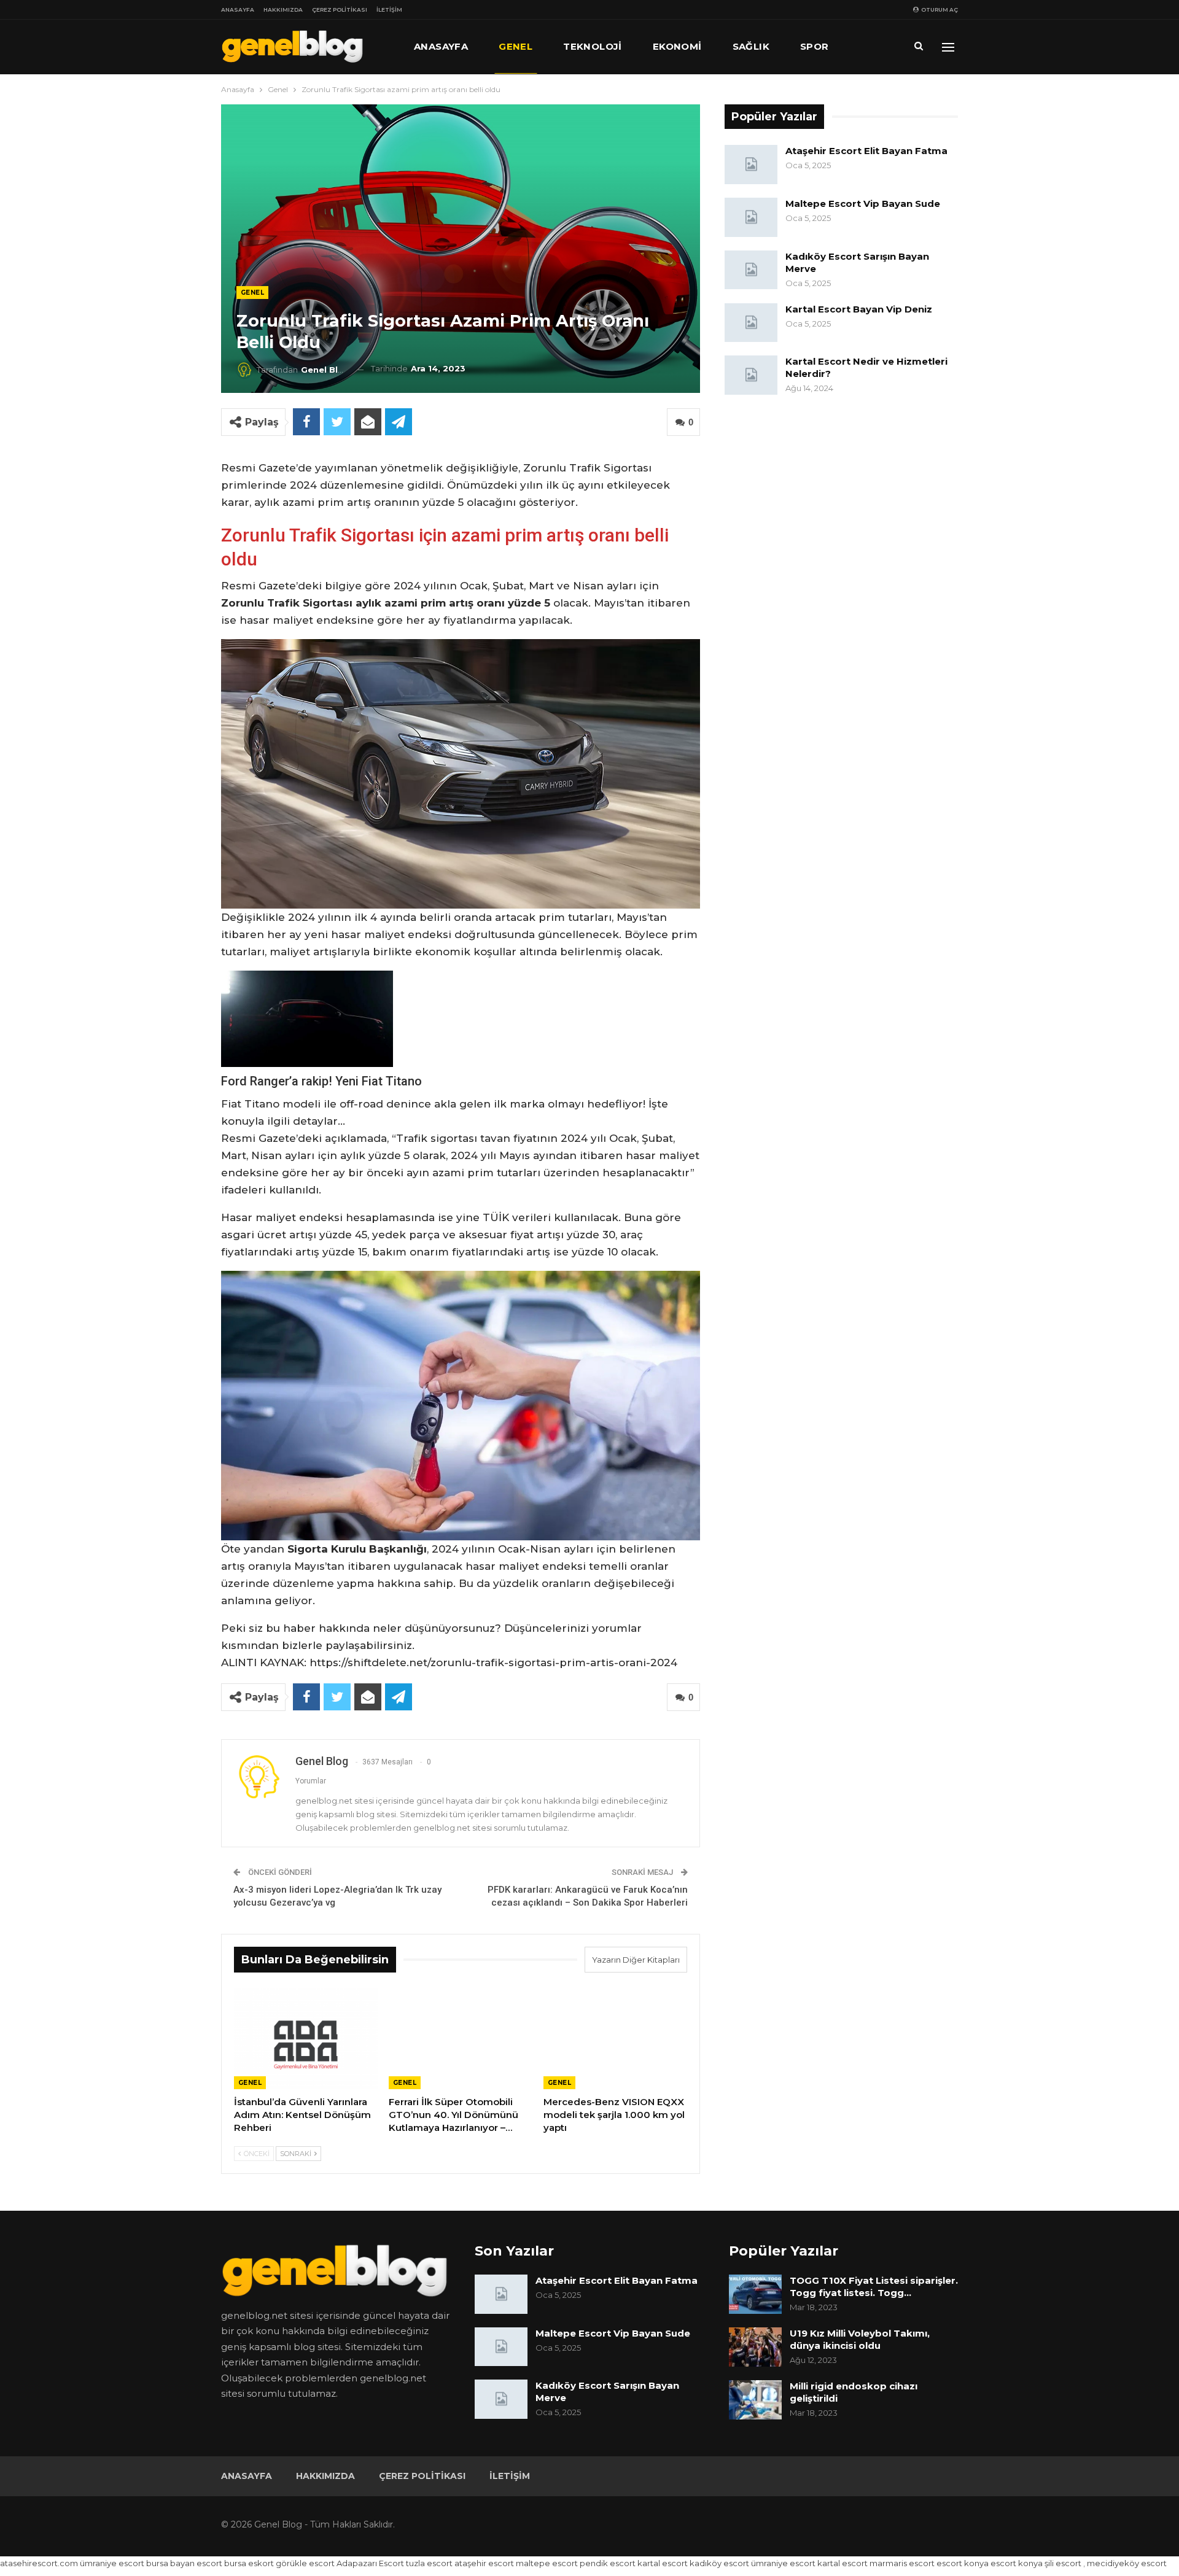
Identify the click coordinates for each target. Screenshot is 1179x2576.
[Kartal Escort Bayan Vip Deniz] (751, 323)
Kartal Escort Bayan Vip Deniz (859, 309)
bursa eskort (249, 2563)
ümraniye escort (112, 2563)
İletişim (389, 10)
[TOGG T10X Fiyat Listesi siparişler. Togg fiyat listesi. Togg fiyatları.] (755, 2294)
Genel (516, 46)
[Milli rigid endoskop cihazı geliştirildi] (755, 2400)
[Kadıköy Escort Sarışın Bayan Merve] (751, 270)
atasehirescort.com (39, 2563)
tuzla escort (429, 2563)
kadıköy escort (719, 2563)
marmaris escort (902, 2563)
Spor (815, 46)
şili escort (1063, 2563)
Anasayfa (238, 10)
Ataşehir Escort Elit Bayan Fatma (866, 151)
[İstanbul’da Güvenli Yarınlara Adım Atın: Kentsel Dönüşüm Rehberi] (306, 2039)
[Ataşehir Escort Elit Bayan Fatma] (751, 165)
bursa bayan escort (184, 2563)
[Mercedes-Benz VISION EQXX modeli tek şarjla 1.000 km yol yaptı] (615, 2039)
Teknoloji (593, 46)
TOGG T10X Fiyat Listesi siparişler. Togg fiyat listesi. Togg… (874, 2287)
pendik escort (608, 2563)
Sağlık (751, 46)
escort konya (963, 2563)
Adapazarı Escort (370, 2563)
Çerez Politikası (340, 10)
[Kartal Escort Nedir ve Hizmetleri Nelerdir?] (751, 375)
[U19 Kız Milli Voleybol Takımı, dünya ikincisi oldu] (755, 2347)
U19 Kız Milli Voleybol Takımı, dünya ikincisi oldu (860, 2339)
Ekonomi (677, 46)
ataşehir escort (484, 2563)
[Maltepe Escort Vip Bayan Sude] (751, 217)
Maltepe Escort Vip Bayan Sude (863, 204)
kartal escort (663, 2563)
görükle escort (305, 2563)
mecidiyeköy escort (1127, 2563)
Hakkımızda (283, 10)
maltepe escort (547, 2563)
